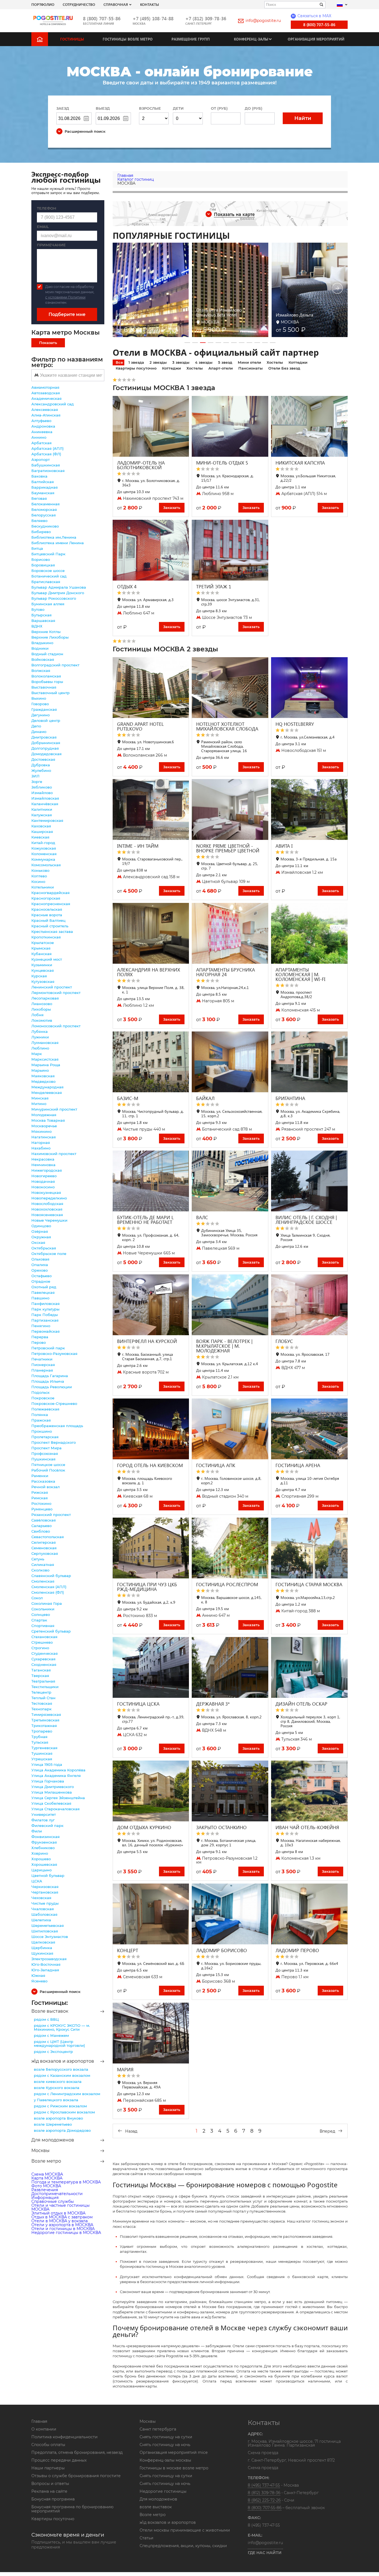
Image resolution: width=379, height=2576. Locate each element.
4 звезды (204, 362)
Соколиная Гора (47, 1603)
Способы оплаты (48, 2445)
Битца (37, 548)
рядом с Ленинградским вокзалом (67, 2094)
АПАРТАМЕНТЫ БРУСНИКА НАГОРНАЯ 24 (226, 972)
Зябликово (42, 787)
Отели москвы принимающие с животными (185, 2530)
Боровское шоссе (48, 571)
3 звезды (181, 362)
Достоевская (43, 759)
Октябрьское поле (49, 1254)
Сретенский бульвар (51, 1631)
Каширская (42, 832)
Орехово (40, 1270)
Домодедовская (46, 754)
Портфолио (43, 4)
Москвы (41, 2151)
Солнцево (41, 1615)
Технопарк (41, 1709)
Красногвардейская (50, 893)
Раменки (40, 1476)
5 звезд (225, 362)
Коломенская (44, 854)
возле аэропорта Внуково (58, 2118)
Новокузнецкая (46, 1192)
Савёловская (44, 1520)
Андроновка (43, 426)
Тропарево (42, 1731)
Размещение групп (191, 39)
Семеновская (44, 1548)
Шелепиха (41, 1920)
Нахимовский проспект (54, 1154)
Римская (40, 1498)
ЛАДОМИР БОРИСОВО (222, 1950)
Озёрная (40, 1231)
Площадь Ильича (48, 1381)
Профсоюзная (45, 1453)
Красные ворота (47, 915)
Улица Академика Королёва (58, 1770)
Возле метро (46, 2161)
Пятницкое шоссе (48, 1465)
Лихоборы (41, 1009)
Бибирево (41, 532)
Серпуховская (45, 1553)
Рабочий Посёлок (48, 1470)
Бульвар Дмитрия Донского (58, 593)
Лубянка (40, 1031)
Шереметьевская (48, 1925)
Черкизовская (45, 1887)
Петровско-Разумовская (54, 1354)
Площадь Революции (52, 1387)
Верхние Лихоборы (50, 637)
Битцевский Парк (48, 554)
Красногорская (46, 898)
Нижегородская (47, 1170)
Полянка (40, 1415)
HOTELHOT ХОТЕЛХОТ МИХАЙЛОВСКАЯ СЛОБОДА (227, 726)
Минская (40, 1098)
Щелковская (43, 1942)
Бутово (38, 609)
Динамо (39, 732)
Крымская (41, 948)
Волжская (41, 671)
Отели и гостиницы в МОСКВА (63, 2229)
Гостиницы (72, 39)
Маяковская (43, 1076)
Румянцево (42, 1509)
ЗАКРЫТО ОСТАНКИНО (221, 1827)
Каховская (41, 826)
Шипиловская (45, 1931)
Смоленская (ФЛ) (48, 1592)
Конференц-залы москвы (165, 2460)
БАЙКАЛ (205, 1098)
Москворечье (44, 1126)
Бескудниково (45, 526)
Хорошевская (44, 1864)
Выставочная (44, 687)
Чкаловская (43, 1909)
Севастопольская (48, 1537)
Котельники (43, 887)
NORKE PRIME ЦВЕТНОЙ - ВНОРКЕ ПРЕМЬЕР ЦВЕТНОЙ (228, 848)
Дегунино (41, 715)
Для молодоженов (53, 2140)
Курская (39, 976)
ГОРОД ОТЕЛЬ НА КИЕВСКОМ (150, 1465)
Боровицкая (43, 565)
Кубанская (41, 954)
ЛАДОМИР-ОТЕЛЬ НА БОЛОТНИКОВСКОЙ (141, 465)
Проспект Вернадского (54, 1442)
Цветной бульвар (48, 1875)
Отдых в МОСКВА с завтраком (62, 2217)
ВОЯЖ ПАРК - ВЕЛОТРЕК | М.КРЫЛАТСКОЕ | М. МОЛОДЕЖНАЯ (224, 1346)
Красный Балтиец (48, 920)
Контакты (150, 4)
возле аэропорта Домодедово (62, 2130)
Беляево (39, 521)
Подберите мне (67, 314)
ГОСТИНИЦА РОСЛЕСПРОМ (227, 1584)
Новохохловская (47, 1209)
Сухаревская (43, 1659)
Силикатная (43, 1565)
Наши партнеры (48, 2468)
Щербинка (42, 1948)
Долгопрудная (45, 748)
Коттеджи (298, 362)
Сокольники (43, 1609)
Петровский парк (48, 1348)
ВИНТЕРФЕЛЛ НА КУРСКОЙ (147, 1341)
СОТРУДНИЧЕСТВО (79, 4)
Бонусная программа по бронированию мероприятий (72, 2509)
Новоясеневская (47, 1215)
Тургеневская (44, 1748)
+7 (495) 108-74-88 (153, 18)
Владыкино (42, 643)
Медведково (43, 1081)
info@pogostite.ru (263, 21)
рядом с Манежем (51, 2035)
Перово (39, 1342)
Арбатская (41, 443)
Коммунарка (43, 859)
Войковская (43, 659)
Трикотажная (44, 1726)
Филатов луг (43, 1820)
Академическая (46, 398)
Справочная (116, 4)
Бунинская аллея (48, 604)
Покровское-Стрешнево (54, 1404)
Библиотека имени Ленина (58, 543)
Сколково (40, 1570)
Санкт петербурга (158, 2429)
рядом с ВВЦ (46, 2019)
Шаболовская (44, 1914)
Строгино (40, 1648)
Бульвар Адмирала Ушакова (59, 587)
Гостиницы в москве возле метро (174, 2468)
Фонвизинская (46, 1837)
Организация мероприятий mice (174, 2452)
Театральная (43, 1681)
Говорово (40, 704)
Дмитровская (44, 737)
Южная (38, 1975)
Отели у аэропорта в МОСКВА (62, 2225)
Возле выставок (50, 2011)
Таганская (41, 1670)
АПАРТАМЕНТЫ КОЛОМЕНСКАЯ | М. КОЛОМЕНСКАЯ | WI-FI (300, 974)
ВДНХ (37, 626)
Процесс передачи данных (59, 2460)
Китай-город (43, 843)
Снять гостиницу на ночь (165, 2445)
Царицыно (41, 1870)
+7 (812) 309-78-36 (206, 18)
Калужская (42, 815)
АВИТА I (284, 846)
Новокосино (43, 1187)
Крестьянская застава (52, 932)
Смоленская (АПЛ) (49, 1587)
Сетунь (38, 1559)
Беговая (39, 498)
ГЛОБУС (284, 1341)
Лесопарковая (45, 998)
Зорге (37, 782)
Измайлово (42, 793)
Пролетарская (45, 1437)
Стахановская (44, 1637)
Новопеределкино (49, 1198)
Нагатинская (44, 1137)
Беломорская (44, 509)
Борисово (41, 559)
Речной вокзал (46, 1487)
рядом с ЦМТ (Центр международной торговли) (59, 2043)
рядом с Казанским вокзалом (62, 2075)
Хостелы (275, 362)
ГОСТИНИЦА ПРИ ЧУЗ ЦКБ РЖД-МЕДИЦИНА (147, 1587)
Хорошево (41, 1859)
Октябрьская (44, 1248)
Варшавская (43, 621)
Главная (39, 2421)
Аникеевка (42, 432)
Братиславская (46, 582)
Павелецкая (43, 1292)
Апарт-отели (221, 368)
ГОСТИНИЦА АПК (216, 1465)
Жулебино (41, 770)
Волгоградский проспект (55, 665)
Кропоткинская (46, 937)
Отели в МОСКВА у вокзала (60, 2221)
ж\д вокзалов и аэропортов (63, 2061)
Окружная (41, 1237)
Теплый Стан (43, 1698)
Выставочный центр (50, 693)
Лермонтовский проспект (56, 993)
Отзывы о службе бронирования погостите (76, 2476)
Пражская (41, 1420)
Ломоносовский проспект (56, 1026)
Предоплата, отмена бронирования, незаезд (77, 2452)
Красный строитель (50, 926)
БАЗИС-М (128, 1098)
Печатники (42, 1359)
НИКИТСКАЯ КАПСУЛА (300, 463)
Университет (44, 1814)
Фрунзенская (44, 1842)
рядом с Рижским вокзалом (60, 2106)
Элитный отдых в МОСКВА (58, 2213)
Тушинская (42, 1753)
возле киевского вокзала (58, 2082)
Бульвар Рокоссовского (54, 598)
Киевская (40, 837)
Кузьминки (42, 965)
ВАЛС (202, 1217)
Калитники (42, 809)
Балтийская (43, 482)
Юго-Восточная (46, 1964)
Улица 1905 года (47, 1764)
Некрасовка (43, 1159)
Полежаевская (45, 1409)
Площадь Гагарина (50, 1376)
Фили (37, 1831)
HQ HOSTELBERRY (295, 724)
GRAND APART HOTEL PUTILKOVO (140, 726)
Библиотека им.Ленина (54, 537)
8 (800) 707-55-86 (102, 18)
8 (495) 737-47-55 (264, 2485)
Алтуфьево (41, 421)
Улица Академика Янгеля (56, 1776)
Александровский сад (53, 404)
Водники (40, 648)
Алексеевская (45, 410)
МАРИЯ (125, 2069)
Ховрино (40, 1853)
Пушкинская (43, 1459)
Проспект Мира (46, 1448)
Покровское (43, 1398)
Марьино (40, 1070)
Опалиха (40, 1265)
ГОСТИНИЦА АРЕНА (298, 1465)
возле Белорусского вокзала (61, 2069)
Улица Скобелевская (51, 1803)
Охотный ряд (44, 1287)
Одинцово (41, 1226)
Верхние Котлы (46, 632)
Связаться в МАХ (312, 16)
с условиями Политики (65, 297)
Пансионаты (251, 368)
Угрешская (42, 1759)
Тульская (40, 1742)
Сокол (37, 1598)
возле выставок (156, 2507)
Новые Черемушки (49, 1220)
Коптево (39, 876)
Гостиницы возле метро (128, 39)
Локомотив (42, 1020)
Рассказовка (43, 1481)
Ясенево (39, 1981)
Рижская (40, 1492)
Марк (37, 1054)
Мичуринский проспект (54, 1109)
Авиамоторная (45, 387)
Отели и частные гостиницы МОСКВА (60, 2207)
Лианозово (42, 1004)
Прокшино (42, 1431)
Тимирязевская (46, 1714)
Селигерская (44, 1542)
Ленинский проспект (52, 987)
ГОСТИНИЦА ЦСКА (138, 1704)
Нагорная (41, 1143)
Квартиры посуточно (136, 368)
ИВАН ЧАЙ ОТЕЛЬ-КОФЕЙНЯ (307, 1827)
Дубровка (41, 765)
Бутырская (41, 615)
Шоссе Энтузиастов (50, 1937)
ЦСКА (37, 1881)
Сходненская (44, 1664)
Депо (36, 726)
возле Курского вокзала (57, 2088)
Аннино (39, 437)
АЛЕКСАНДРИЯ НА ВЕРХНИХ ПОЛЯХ (149, 972)
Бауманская (43, 493)
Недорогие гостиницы (163, 2491)
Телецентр (41, 1692)
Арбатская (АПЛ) (47, 448)
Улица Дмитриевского (53, 1787)
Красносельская (47, 909)
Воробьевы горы (47, 682)
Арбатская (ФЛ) (46, 454)
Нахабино (41, 1148)
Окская (38, 1242)
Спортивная (43, 1626)
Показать (48, 343)
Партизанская (45, 1320)
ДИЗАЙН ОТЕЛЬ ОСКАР (301, 1704)
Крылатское (43, 943)
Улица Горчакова (48, 1781)
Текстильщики (45, 1687)
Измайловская (45, 798)
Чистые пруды (45, 1903)
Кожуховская (44, 848)
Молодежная (44, 1115)
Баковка (39, 476)
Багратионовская (48, 471)
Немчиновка (43, 1165)
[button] (187, 343)
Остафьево (41, 1276)
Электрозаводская (49, 1959)
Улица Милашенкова (52, 1792)
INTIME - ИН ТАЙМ (138, 846)
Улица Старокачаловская (55, 1809)
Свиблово (41, 1531)
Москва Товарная (48, 1120)
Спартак (39, 1620)
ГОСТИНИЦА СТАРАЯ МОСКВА (309, 1584)
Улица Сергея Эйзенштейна (58, 1798)
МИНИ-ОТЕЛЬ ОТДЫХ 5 (222, 463)
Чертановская (45, 1892)
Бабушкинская (46, 465)
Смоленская (43, 1581)
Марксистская (45, 1059)
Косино (38, 882)
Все (119, 362)
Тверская (40, 1676)
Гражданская (44, 709)
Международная (47, 1087)
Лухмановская (45, 1043)
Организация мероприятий (316, 39)
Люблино (40, 1048)
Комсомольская (46, 865)
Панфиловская (46, 1304)
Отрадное (41, 1281)
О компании (44, 2429)
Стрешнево (42, 1642)
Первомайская (46, 1331)
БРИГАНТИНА (290, 1098)
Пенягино (41, 1326)
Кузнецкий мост (47, 959)
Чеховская (41, 1898)
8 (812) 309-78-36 (264, 2493)
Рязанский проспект (51, 1515)
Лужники (40, 1037)
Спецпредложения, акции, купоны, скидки (183, 2546)
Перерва (40, 1337)
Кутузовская (43, 981)
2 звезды (158, 362)
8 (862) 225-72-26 (264, 2500)
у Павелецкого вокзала (56, 2100)
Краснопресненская (51, 904)
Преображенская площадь (57, 1426)
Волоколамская (46, 676)
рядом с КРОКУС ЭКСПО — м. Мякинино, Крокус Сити (62, 2027)
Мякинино (41, 1131)
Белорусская (44, 515)
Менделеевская (47, 1093)
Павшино (40, 1298)
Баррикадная (45, 487)
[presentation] (123, 289)
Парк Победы (45, 1315)
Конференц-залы (251, 39)
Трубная (39, 1737)
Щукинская (42, 1953)
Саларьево (41, 1526)
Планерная (42, 1370)
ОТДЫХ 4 (127, 587)
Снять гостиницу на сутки (166, 2437)
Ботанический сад (49, 576)
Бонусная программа (53, 2499)
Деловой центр (46, 720)
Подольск (41, 1392)
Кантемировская (47, 820)
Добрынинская (46, 743)
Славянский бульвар (51, 1576)
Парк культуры (45, 1309)
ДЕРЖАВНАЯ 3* (213, 1704)
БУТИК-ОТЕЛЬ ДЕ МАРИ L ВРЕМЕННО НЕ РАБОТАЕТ (145, 1220)
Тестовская (42, 1703)
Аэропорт (41, 460)
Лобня (37, 1015)
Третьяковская (45, 1720)
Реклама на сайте (49, 2491)
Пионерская (43, 1365)
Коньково (40, 870)
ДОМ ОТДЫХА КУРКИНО (144, 1827)
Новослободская (47, 1204)
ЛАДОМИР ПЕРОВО (297, 1950)
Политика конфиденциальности (65, 2437)
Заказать (172, 508)
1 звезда (136, 362)
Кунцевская (43, 970)
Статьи (146, 2538)
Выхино (39, 698)
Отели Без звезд (284, 368)
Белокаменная (46, 504)
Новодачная (43, 1181)
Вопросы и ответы (50, 2484)
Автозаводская (46, 393)
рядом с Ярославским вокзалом (64, 2112)
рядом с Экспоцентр (53, 2052)
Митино (39, 1104)
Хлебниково (43, 1848)
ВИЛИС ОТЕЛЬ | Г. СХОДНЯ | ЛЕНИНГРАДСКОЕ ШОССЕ (306, 1220)
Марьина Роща (46, 1065)
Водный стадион (47, 654)
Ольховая (40, 1259)
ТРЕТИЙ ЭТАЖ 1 (214, 587)
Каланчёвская (45, 804)
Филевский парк (47, 1826)
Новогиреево (44, 1176)
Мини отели (249, 362)
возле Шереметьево (53, 2124)
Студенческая (45, 1653)
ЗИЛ (35, 776)
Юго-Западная (45, 1970)
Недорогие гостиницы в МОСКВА (66, 2233)
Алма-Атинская (46, 415)
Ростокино (41, 1503)
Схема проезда (263, 2453)
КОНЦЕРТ (128, 1950)
